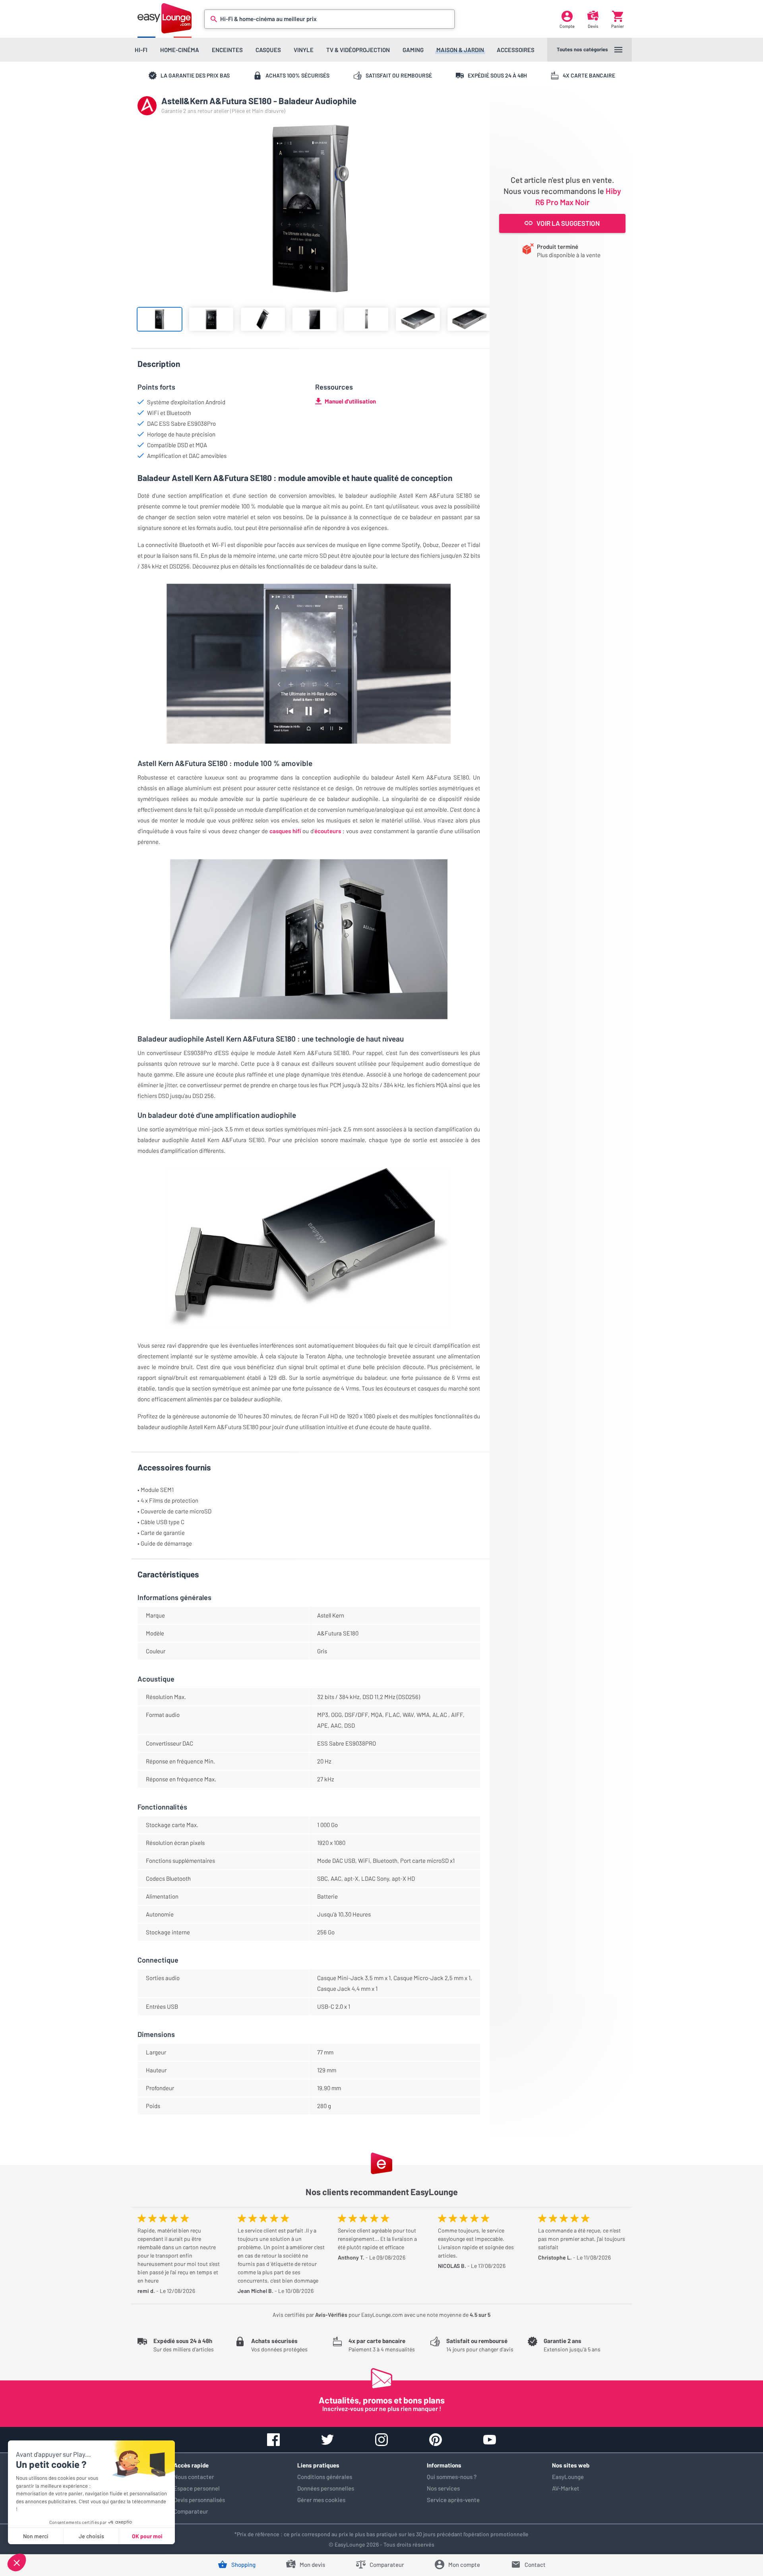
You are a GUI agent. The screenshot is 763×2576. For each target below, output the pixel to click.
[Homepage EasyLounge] (165, 18)
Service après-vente (453, 2500)
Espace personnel (197, 2488)
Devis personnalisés (199, 2500)
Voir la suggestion (568, 223)
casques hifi (284, 831)
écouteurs (328, 831)
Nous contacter (194, 2477)
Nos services (443, 2488)
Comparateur (191, 2511)
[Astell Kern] (147, 106)
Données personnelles (326, 2488)
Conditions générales (325, 2477)
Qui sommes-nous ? (452, 2477)
